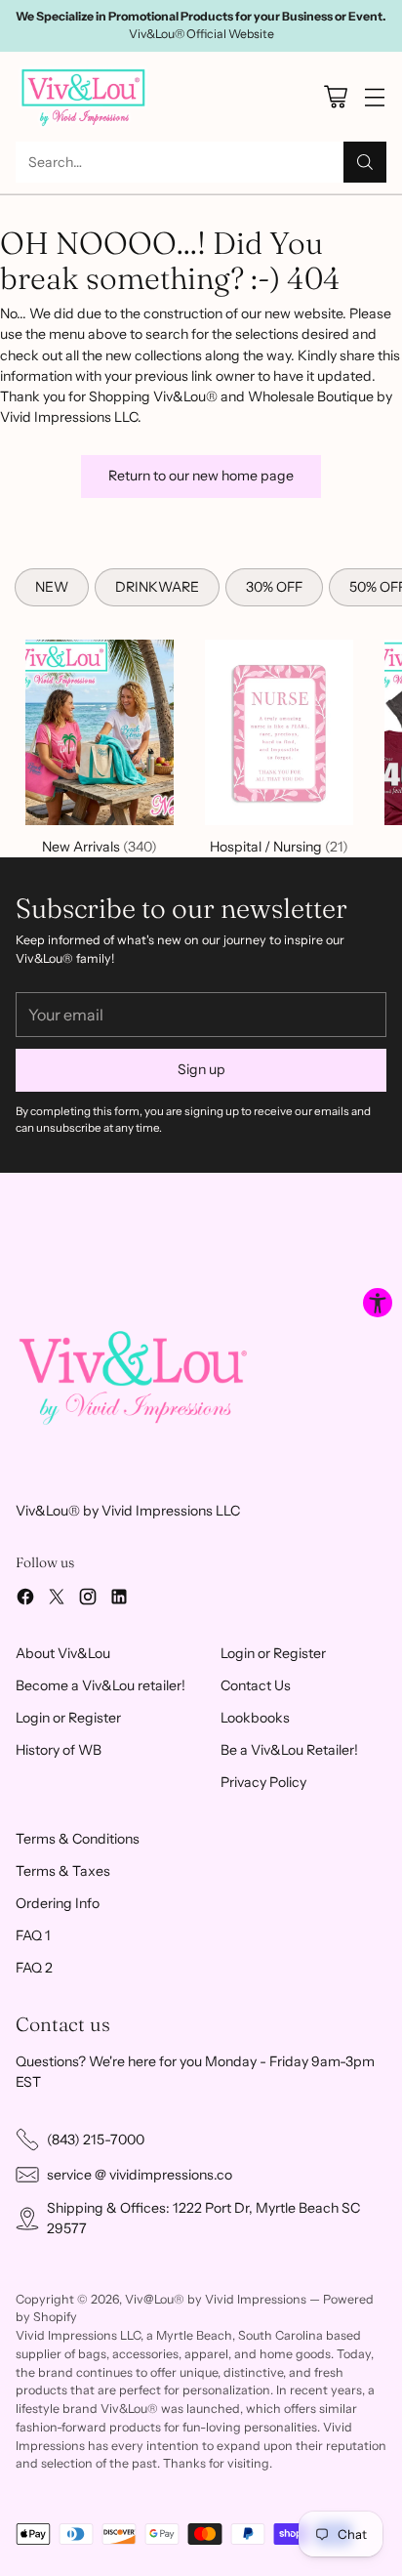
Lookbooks (255, 1718)
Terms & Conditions (78, 1839)
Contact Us (256, 1685)
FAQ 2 (34, 1968)
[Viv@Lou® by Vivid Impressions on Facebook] (25, 1600)
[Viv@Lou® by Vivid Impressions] (84, 97)
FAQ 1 (33, 1935)
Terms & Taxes (63, 1871)
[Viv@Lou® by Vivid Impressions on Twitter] (57, 1600)
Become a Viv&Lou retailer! (100, 1685)
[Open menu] (374, 96)
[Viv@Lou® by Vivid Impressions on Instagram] (88, 1600)
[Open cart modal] (335, 96)
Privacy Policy (263, 1782)
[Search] (365, 162)
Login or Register (68, 1718)
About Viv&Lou (63, 1653)
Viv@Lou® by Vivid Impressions (216, 2299)
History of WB (59, 1750)
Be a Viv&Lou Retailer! (289, 1750)
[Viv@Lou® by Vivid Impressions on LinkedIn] (119, 1600)
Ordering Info (58, 1903)
